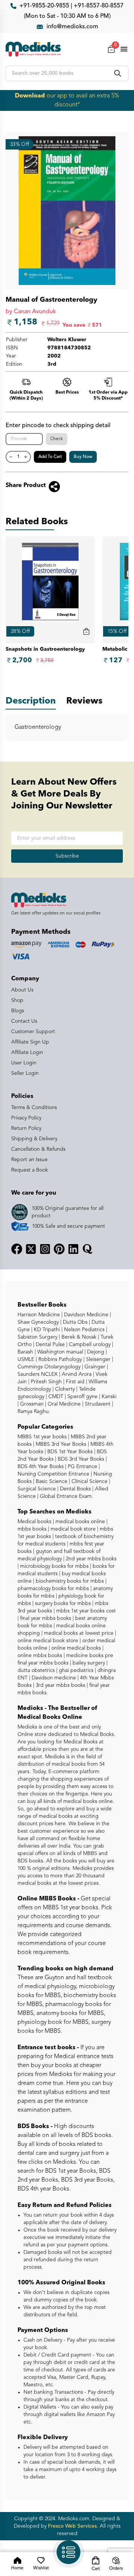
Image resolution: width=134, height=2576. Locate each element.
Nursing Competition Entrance (53, 1474)
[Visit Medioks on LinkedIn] (73, 1249)
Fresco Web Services (72, 2526)
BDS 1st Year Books (69, 1452)
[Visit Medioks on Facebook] (17, 1249)
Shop (17, 1000)
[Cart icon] (86, 631)
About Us (22, 990)
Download (30, 96)
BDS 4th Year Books (41, 1467)
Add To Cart (50, 457)
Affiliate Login (27, 1052)
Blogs (18, 1011)
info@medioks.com (72, 27)
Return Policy (26, 1128)
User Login (24, 1063)
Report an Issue (29, 1160)
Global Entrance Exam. (66, 1496)
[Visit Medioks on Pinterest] (59, 1249)
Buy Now (83, 457)
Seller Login (25, 1073)
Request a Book (30, 1170)
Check (57, 439)
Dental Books (75, 1489)
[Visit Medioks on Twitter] (31, 1249)
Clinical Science (89, 1481)
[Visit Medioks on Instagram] (45, 1249)
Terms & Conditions (34, 1108)
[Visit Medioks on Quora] (87, 1249)
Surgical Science (37, 1489)
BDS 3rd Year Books (80, 1459)
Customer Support (33, 1032)
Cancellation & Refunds (38, 1149)
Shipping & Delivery (34, 1139)
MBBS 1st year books (43, 1437)
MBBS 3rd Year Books (60, 1444)
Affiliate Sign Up (30, 1042)
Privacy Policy (26, 1118)
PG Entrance (82, 1467)
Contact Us (24, 1021)
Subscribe (67, 856)
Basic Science (51, 1481)
